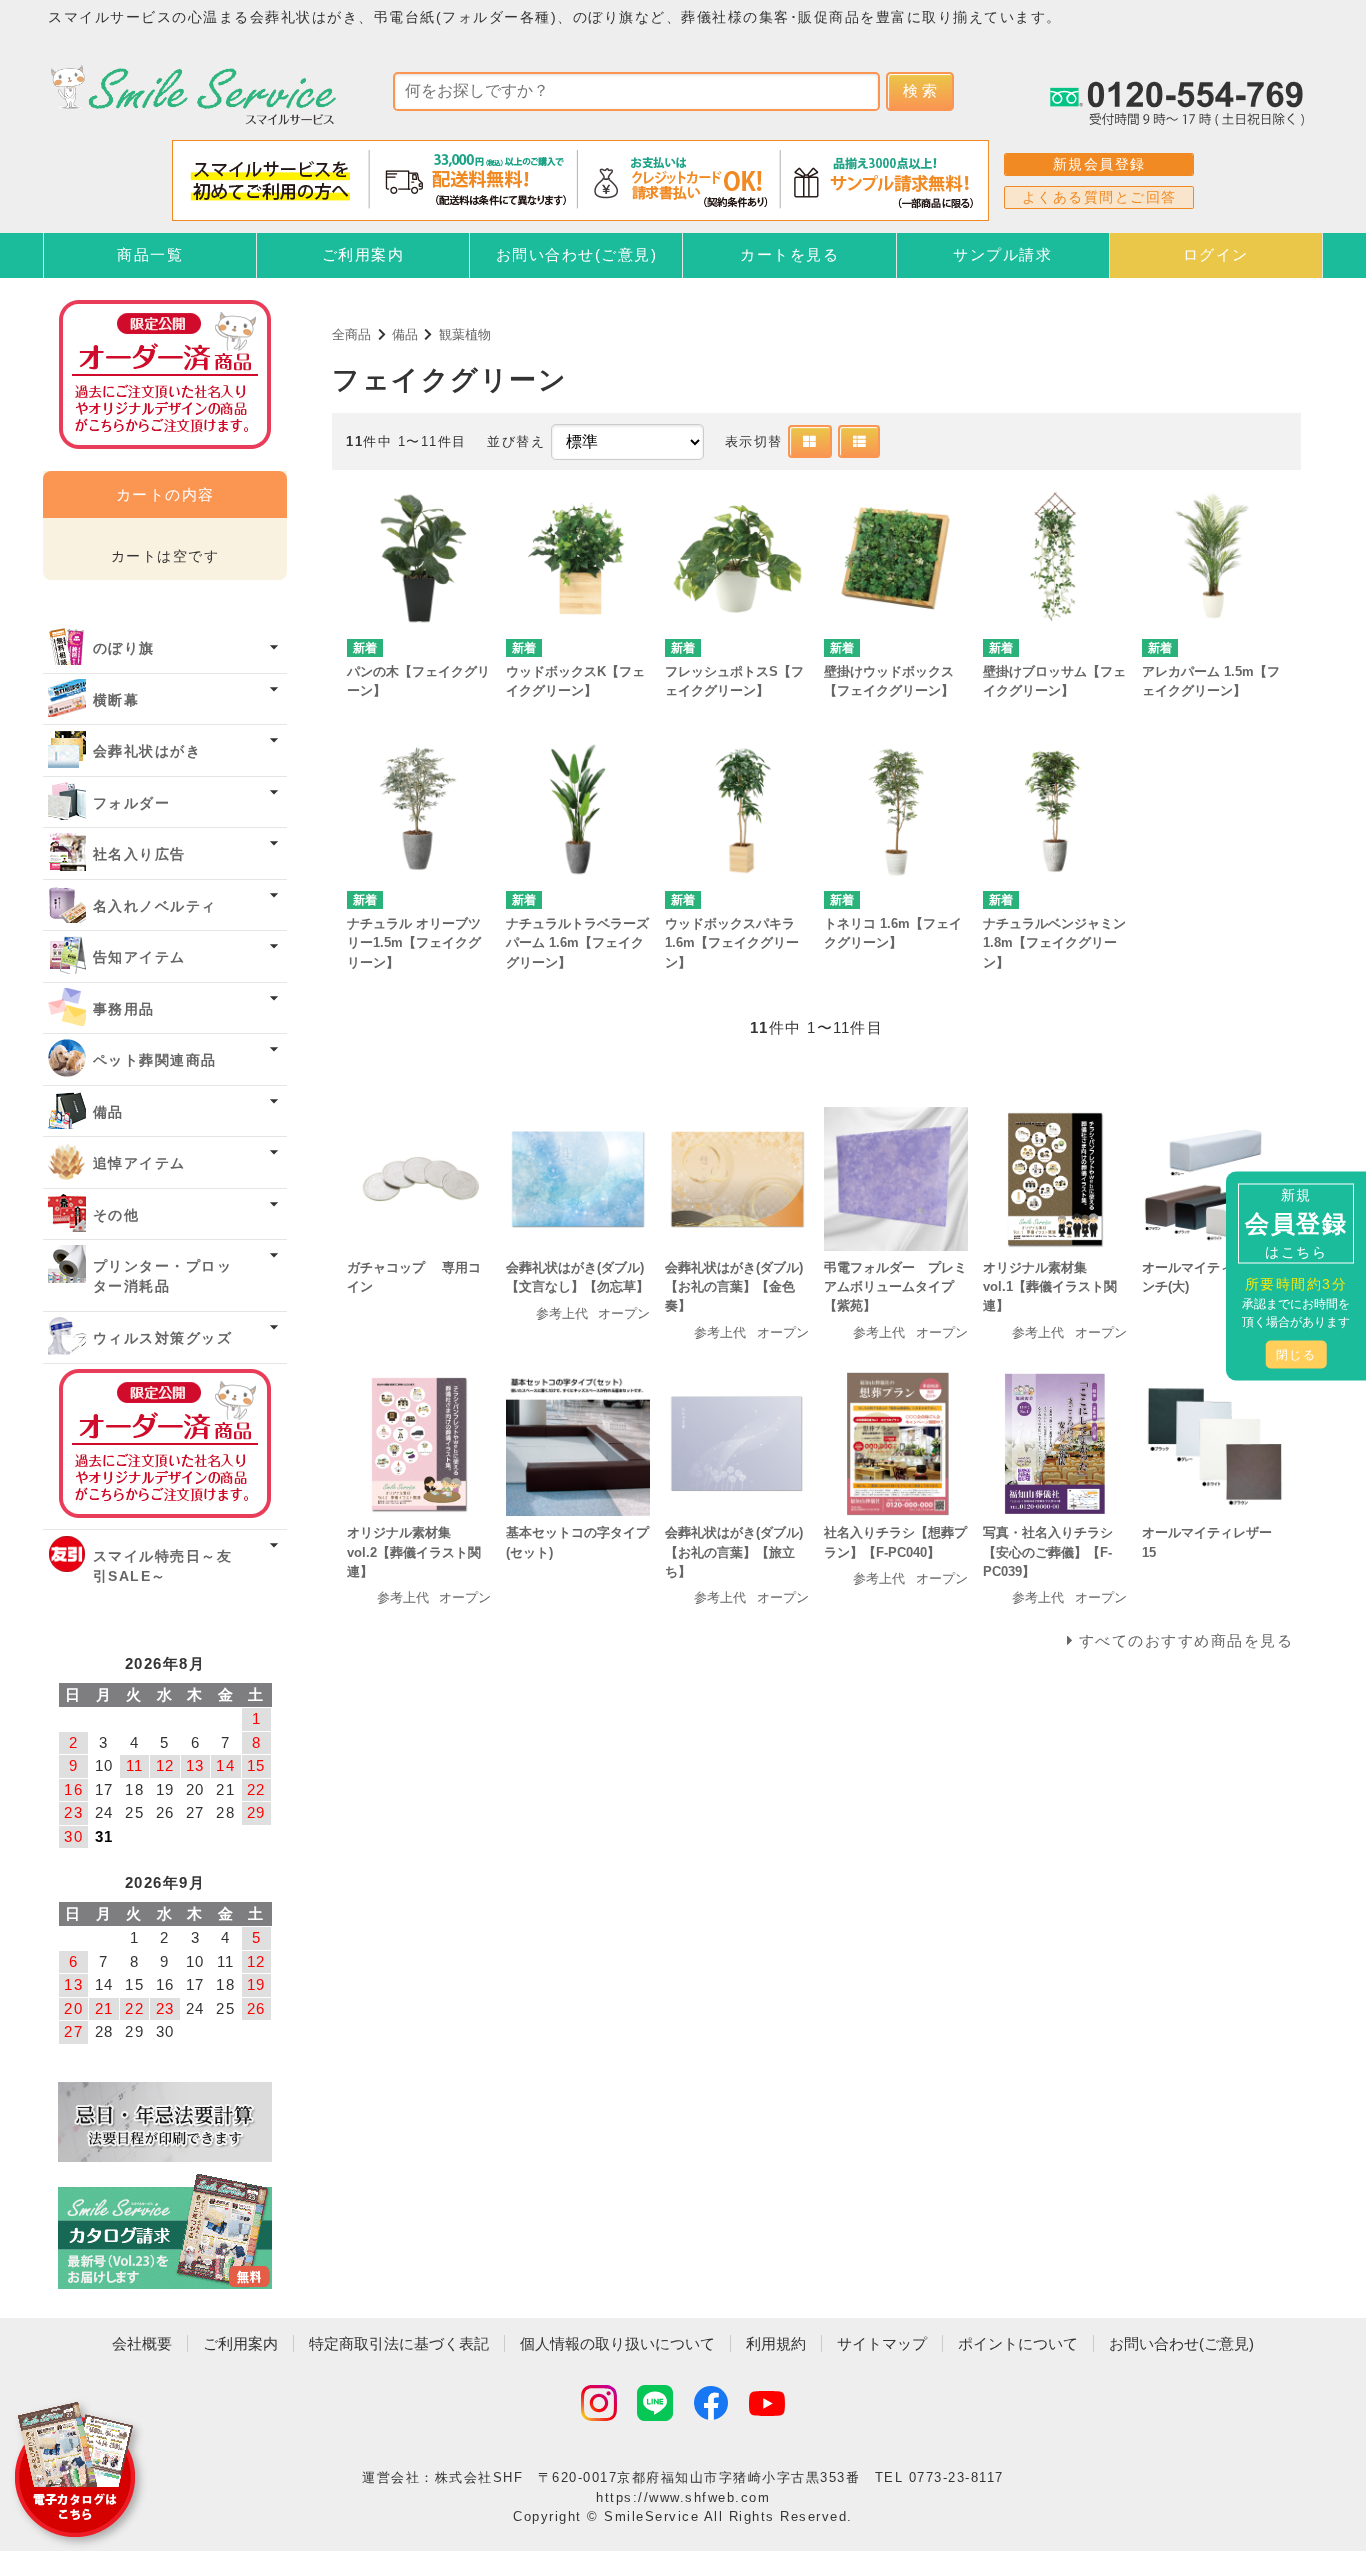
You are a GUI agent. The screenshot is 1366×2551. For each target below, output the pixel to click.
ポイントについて (1018, 2343)
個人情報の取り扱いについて (617, 2343)
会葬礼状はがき (147, 751)
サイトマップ (882, 2343)
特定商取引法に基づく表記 (399, 2343)
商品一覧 (150, 254)
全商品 (351, 334)
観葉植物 (465, 334)
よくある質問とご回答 (1099, 197)
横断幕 (116, 700)
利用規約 (776, 2343)
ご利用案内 (363, 254)
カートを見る (789, 254)
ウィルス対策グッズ (163, 1338)
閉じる (1296, 1354)
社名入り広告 (139, 854)
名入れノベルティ (155, 906)
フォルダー (132, 803)
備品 (405, 334)
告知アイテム (139, 957)
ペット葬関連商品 (155, 1060)
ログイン (1216, 254)
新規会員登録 (1099, 164)
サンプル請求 (1002, 254)
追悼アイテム (139, 1163)
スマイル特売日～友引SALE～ (163, 1566)
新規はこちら (1296, 1222)
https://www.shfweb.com (683, 2497)
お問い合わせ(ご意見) (577, 254)
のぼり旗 (124, 648)
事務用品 (124, 1009)
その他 (116, 1215)
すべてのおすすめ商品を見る (1186, 1640)
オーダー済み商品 (165, 1443)
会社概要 (142, 2343)
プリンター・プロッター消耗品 (163, 1276)
